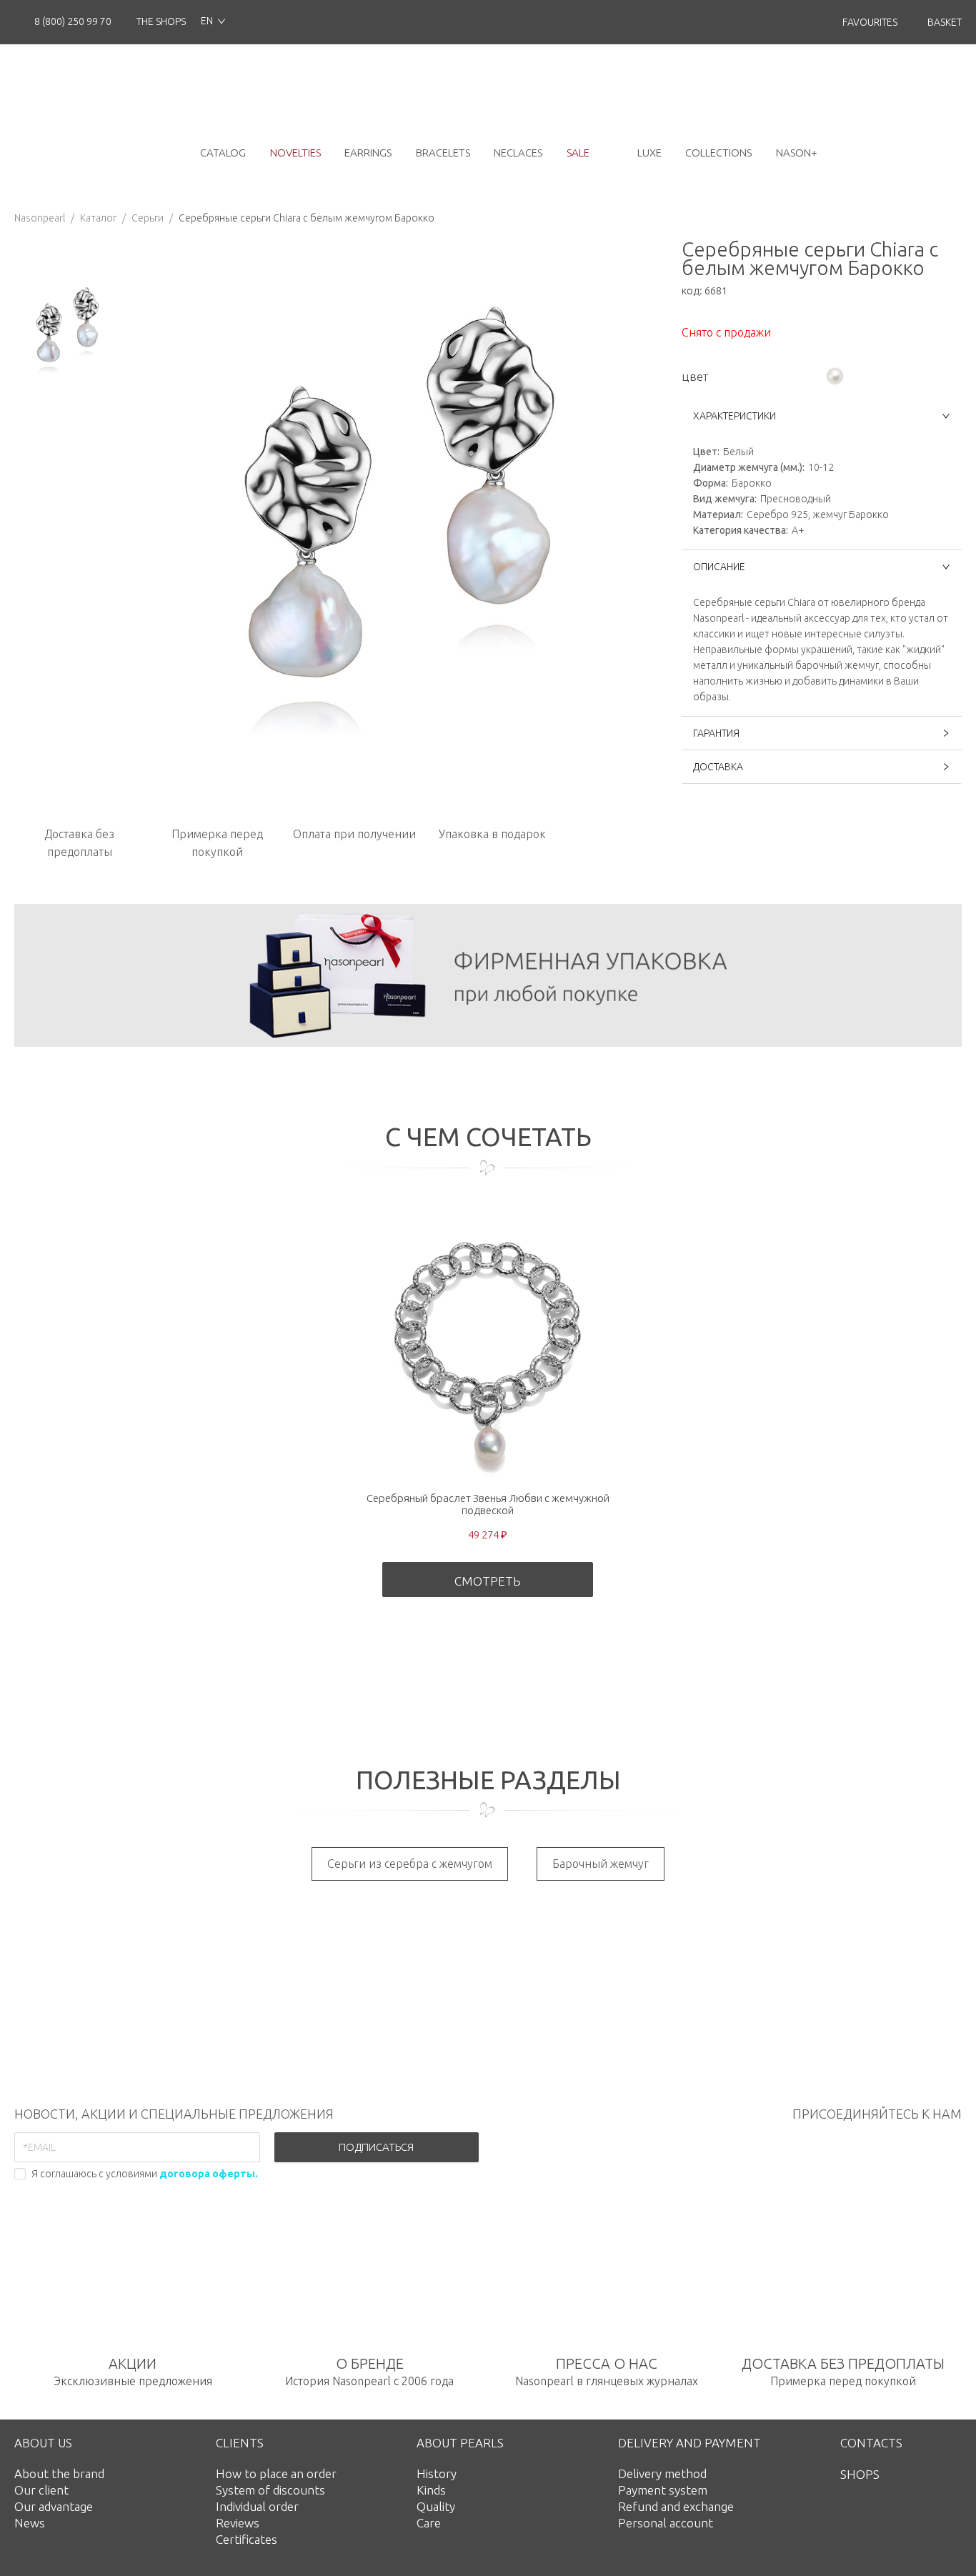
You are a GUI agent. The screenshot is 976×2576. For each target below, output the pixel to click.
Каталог (98, 218)
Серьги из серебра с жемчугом (410, 1864)
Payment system (663, 2490)
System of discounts (270, 2490)
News (30, 2523)
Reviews (238, 2523)
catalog (223, 153)
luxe (649, 153)
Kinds (431, 2490)
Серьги (148, 218)
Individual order (257, 2506)
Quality (436, 2506)
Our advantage (54, 2506)
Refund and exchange (676, 2506)
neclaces (518, 153)
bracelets (443, 153)
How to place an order (276, 2473)
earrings (368, 153)
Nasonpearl (40, 218)
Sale (578, 153)
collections (718, 153)
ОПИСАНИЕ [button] (719, 567)
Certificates (247, 2539)
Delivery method (662, 2473)
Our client (41, 2490)
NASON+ (797, 153)
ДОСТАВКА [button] (718, 767)
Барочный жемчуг (601, 1864)
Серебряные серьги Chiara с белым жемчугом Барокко (307, 218)
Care (429, 2523)
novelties (295, 153)
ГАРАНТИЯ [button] (716, 733)
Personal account (666, 2523)
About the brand (59, 2473)
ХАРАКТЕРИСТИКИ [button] (735, 416)
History (437, 2473)
